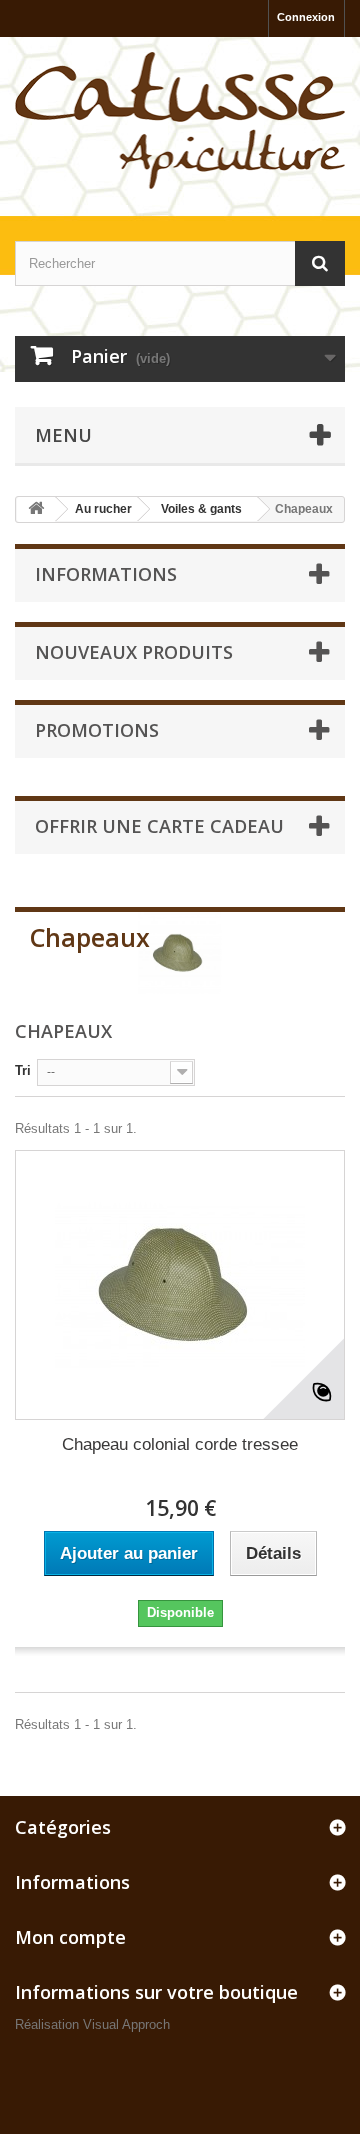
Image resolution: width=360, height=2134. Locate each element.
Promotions (97, 730)
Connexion (306, 17)
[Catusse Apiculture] (180, 121)
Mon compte (70, 1937)
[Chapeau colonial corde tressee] (180, 1285)
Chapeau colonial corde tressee (180, 1444)
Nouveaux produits (134, 652)
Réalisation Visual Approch (92, 2024)
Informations (106, 574)
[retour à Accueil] (36, 509)
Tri (23, 1070)
